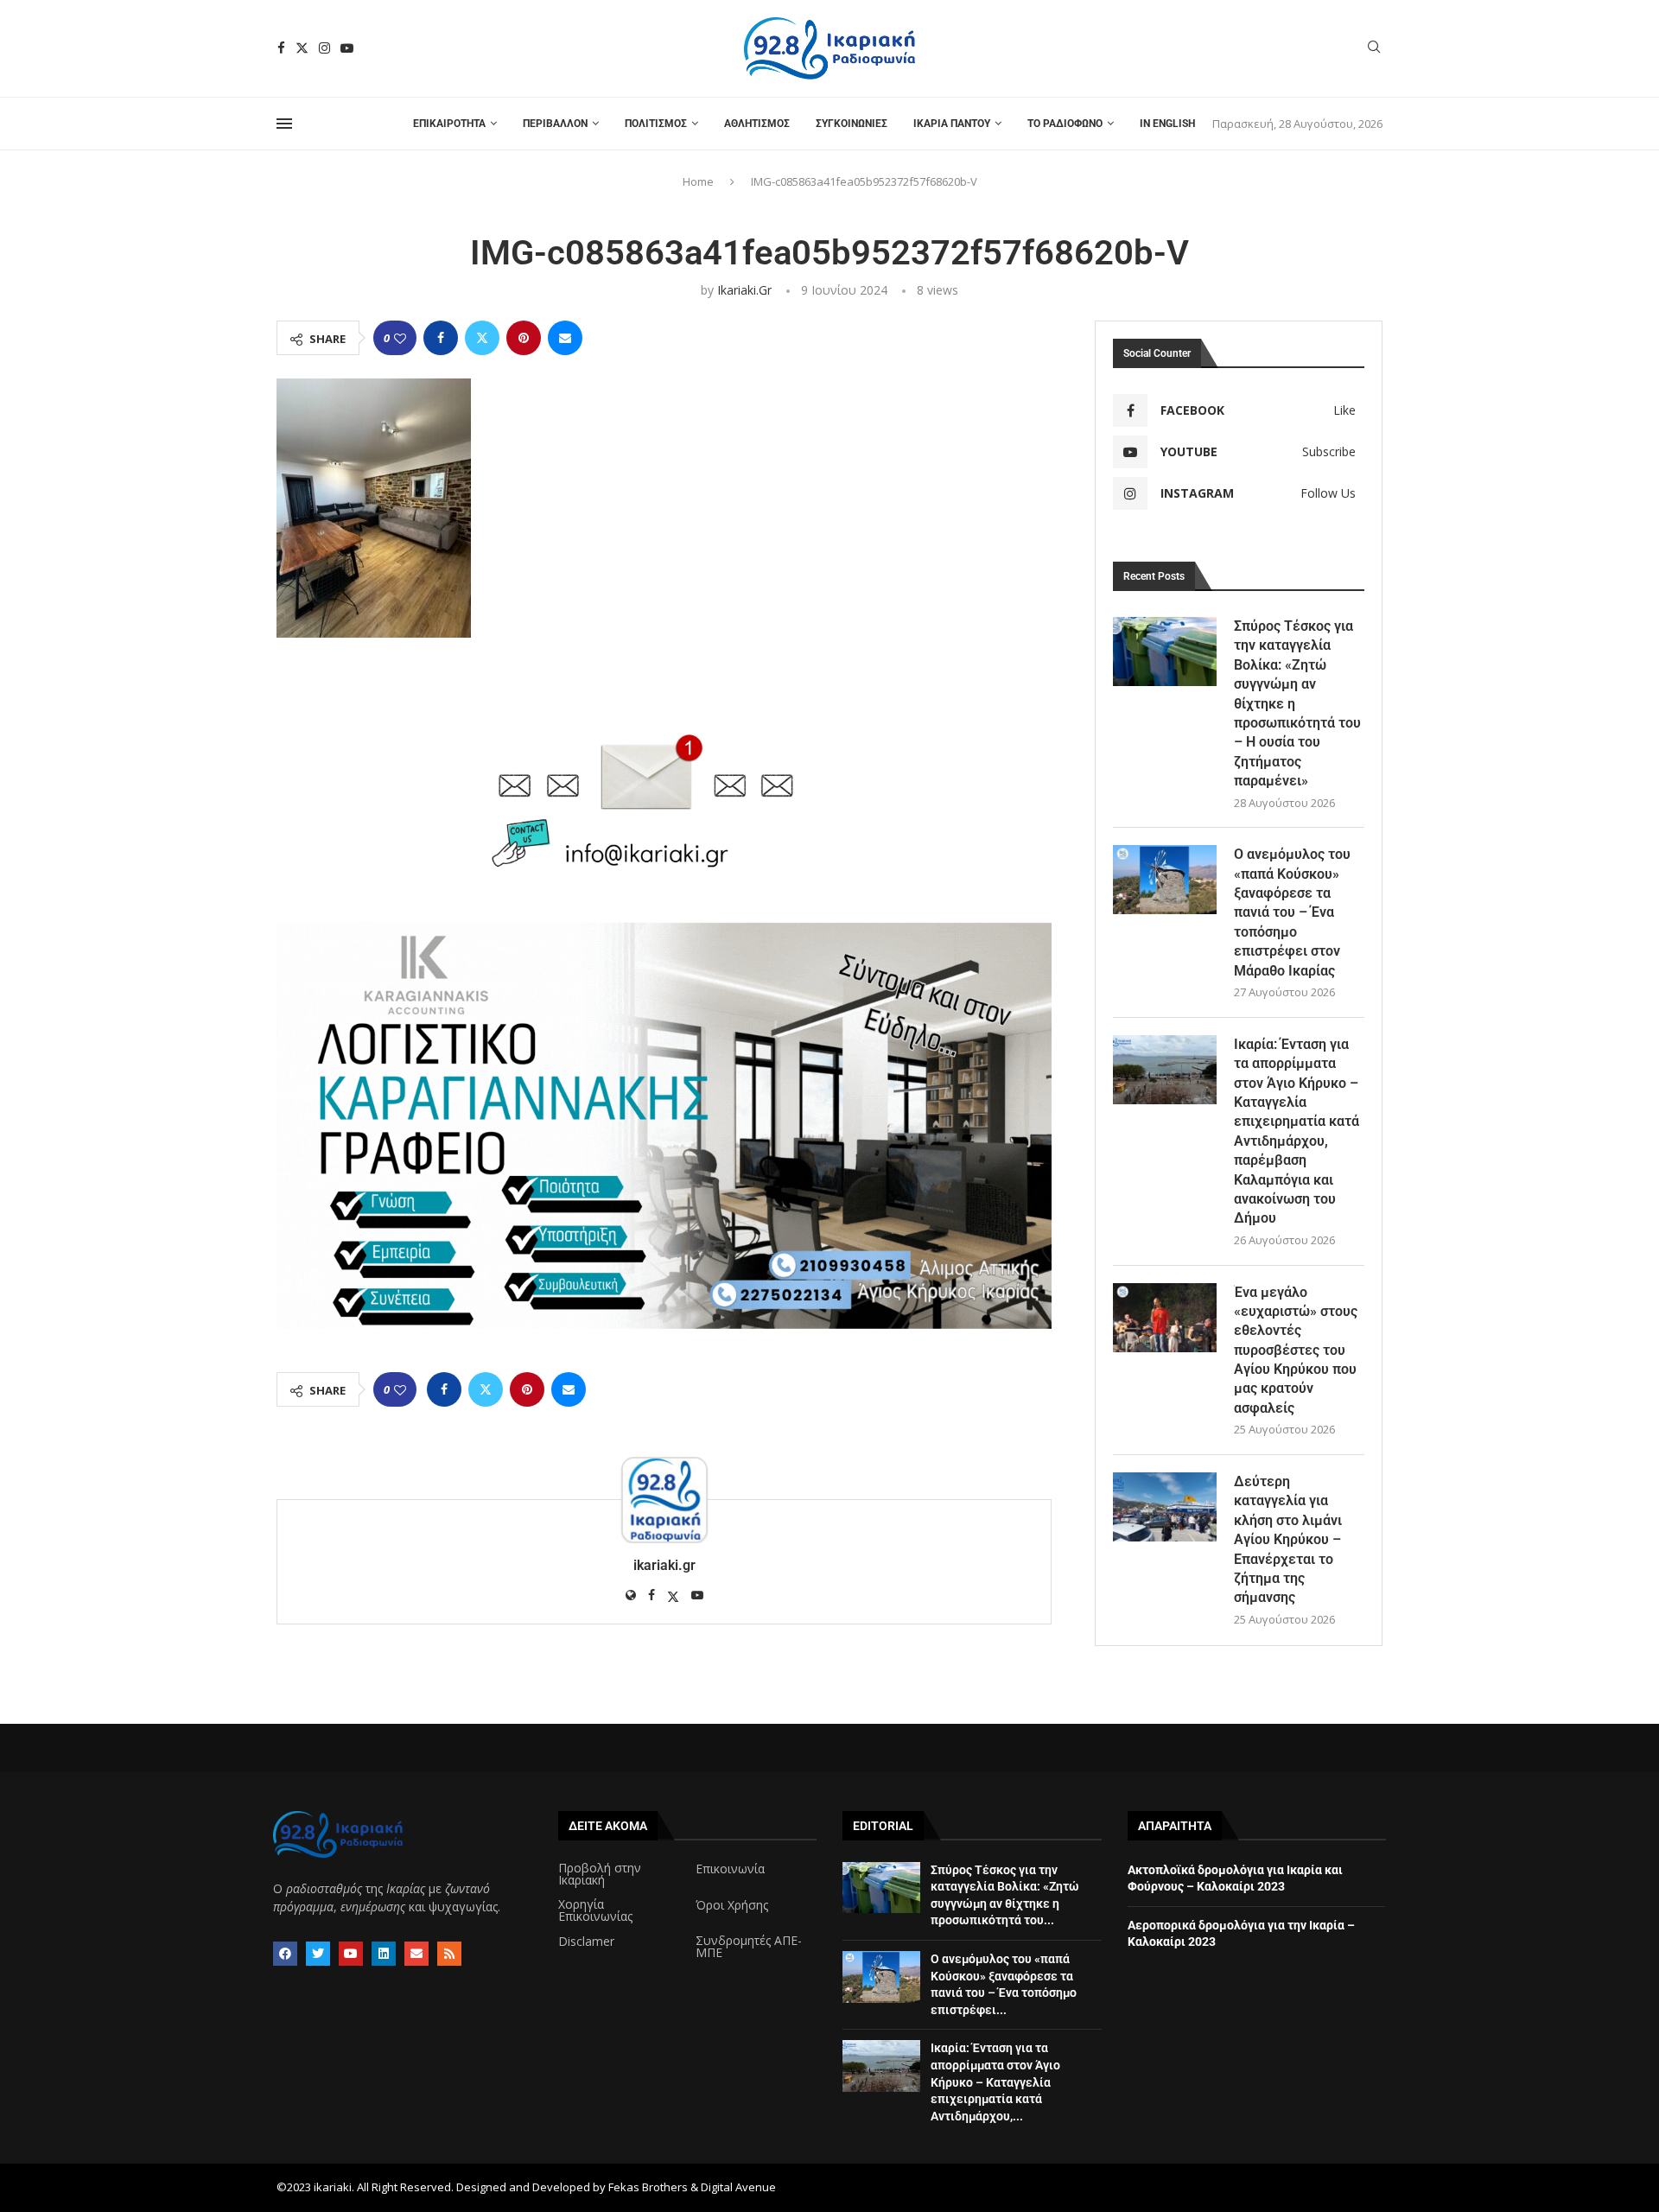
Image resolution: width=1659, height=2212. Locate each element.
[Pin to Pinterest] (524, 338)
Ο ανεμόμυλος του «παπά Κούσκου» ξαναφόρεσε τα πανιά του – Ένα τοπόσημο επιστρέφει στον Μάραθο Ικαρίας (1292, 912)
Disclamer (586, 1942)
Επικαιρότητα (449, 124)
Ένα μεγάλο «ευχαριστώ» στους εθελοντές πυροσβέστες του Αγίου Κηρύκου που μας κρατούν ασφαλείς (1296, 1350)
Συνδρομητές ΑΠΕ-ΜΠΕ (749, 1947)
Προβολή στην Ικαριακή (600, 1874)
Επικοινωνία (730, 1869)
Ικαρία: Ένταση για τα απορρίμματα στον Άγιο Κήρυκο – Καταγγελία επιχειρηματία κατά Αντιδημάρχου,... (995, 2082)
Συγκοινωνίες (852, 124)
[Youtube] (347, 48)
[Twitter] (302, 48)
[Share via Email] (565, 338)
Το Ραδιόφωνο (1065, 124)
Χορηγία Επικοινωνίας (595, 1910)
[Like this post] (400, 338)
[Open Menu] (284, 124)
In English (1167, 124)
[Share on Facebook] (441, 338)
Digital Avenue (738, 2187)
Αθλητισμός (757, 124)
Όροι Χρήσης (732, 1905)
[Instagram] (324, 48)
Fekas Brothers (648, 2187)
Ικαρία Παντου (952, 124)
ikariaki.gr (744, 290)
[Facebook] (281, 48)
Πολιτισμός (656, 124)
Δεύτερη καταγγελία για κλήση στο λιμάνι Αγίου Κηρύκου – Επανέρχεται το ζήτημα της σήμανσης (1288, 1539)
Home (698, 181)
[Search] (1374, 49)
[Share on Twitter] (482, 338)
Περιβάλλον (555, 124)
